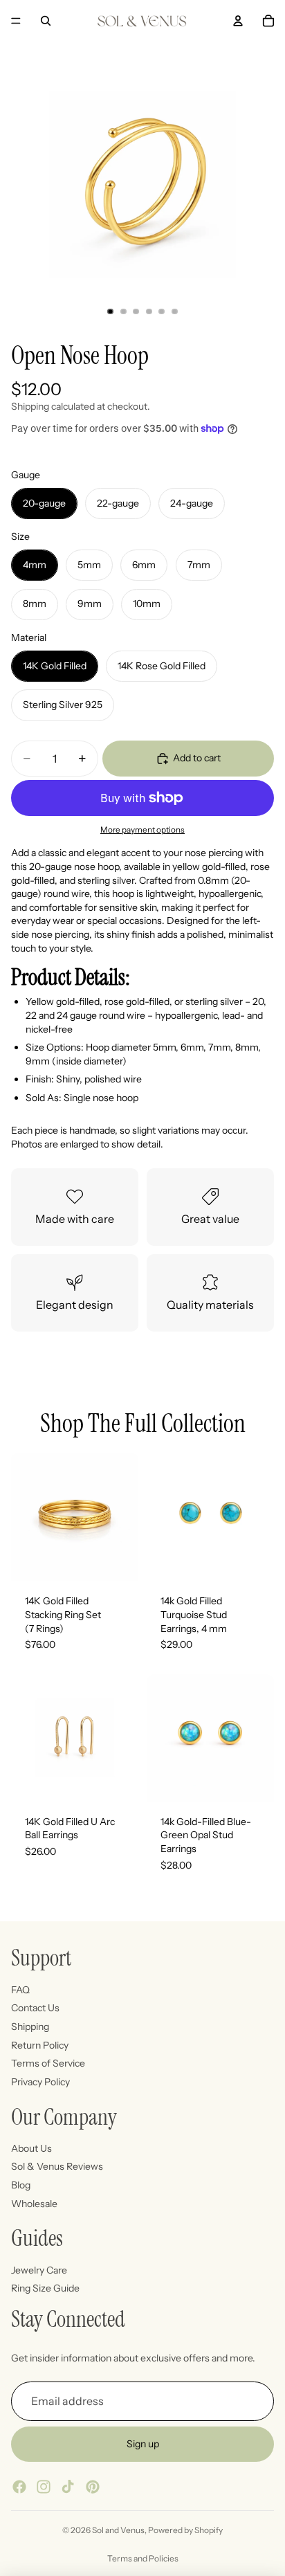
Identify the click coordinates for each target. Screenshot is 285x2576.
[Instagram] (44, 2487)
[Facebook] (19, 2487)
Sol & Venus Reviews (57, 2166)
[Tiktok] (68, 2487)
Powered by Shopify (185, 2530)
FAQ (20, 1990)
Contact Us (35, 2008)
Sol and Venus (118, 2530)
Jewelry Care (39, 2270)
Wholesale (34, 2203)
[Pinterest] (93, 2487)
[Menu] (16, 21)
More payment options (142, 830)
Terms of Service (48, 2063)
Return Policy (40, 2044)
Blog (21, 2185)
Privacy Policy (40, 2082)
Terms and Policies (143, 2558)
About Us (31, 2148)
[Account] (238, 21)
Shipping (30, 2026)
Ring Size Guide (45, 2288)
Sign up (143, 2444)
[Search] (46, 21)
